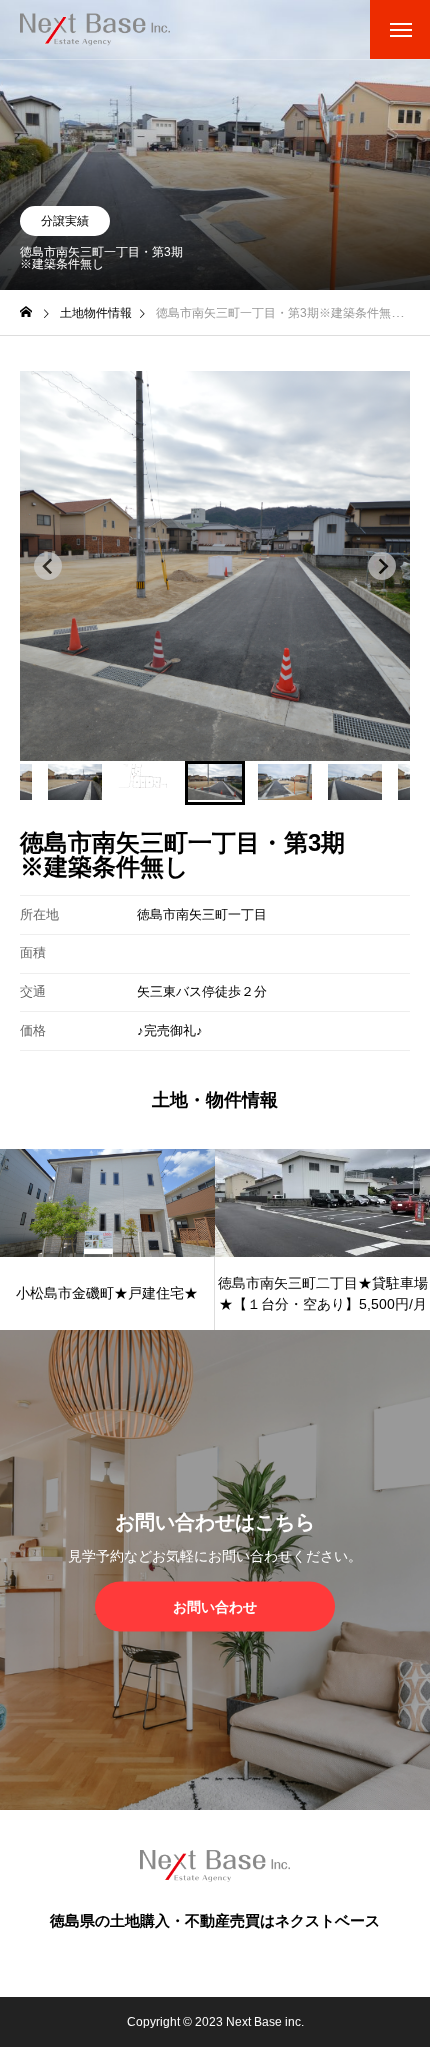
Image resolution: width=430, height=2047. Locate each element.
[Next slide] (382, 566)
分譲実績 (65, 221)
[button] (75, 783)
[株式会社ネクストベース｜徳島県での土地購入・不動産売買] (95, 29)
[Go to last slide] (48, 566)
